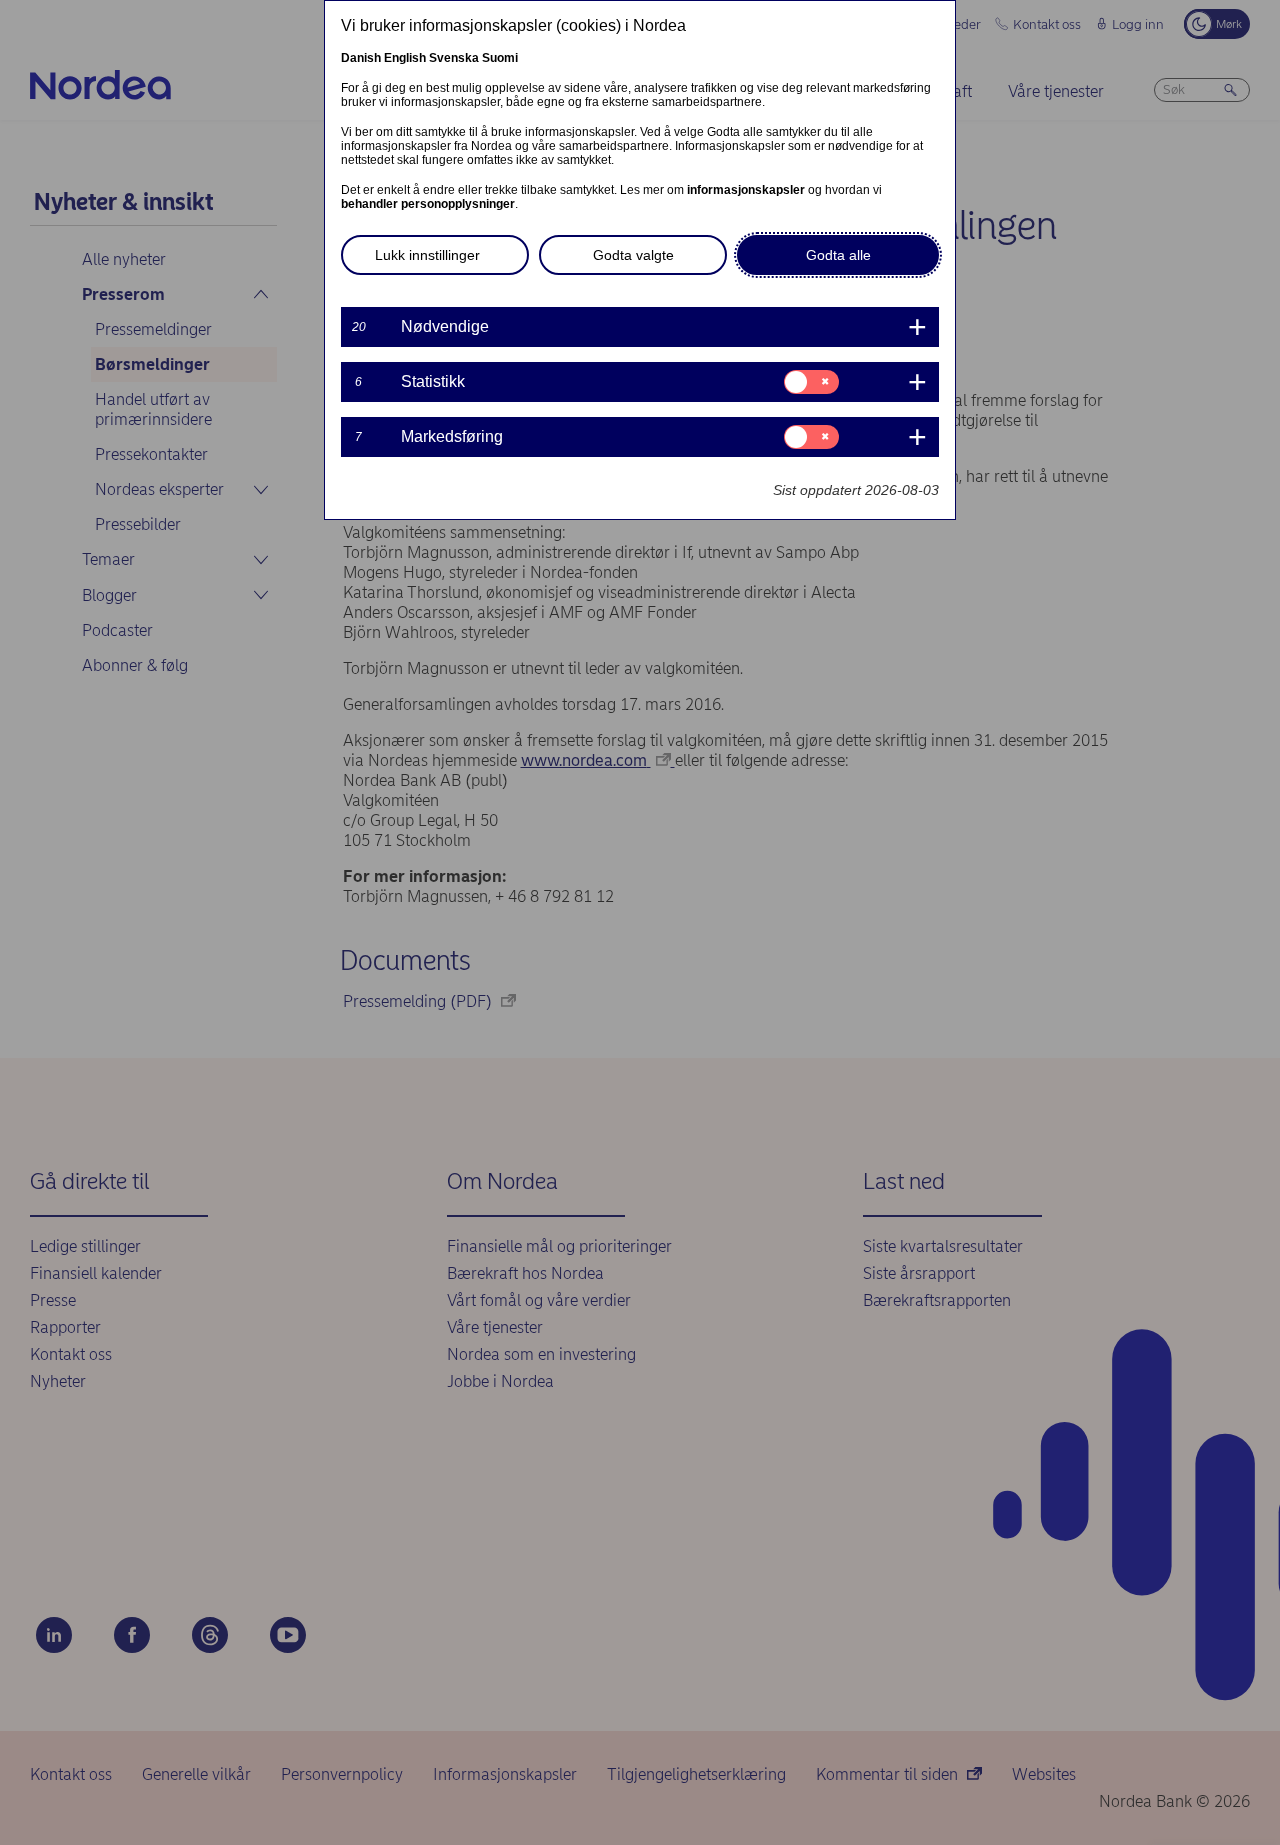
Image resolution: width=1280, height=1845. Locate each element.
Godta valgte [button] (633, 255)
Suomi (500, 58)
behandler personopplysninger (428, 204)
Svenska (454, 58)
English (405, 58)
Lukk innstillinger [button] (427, 255)
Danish (361, 58)
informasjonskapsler (746, 190)
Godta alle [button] (838, 255)
